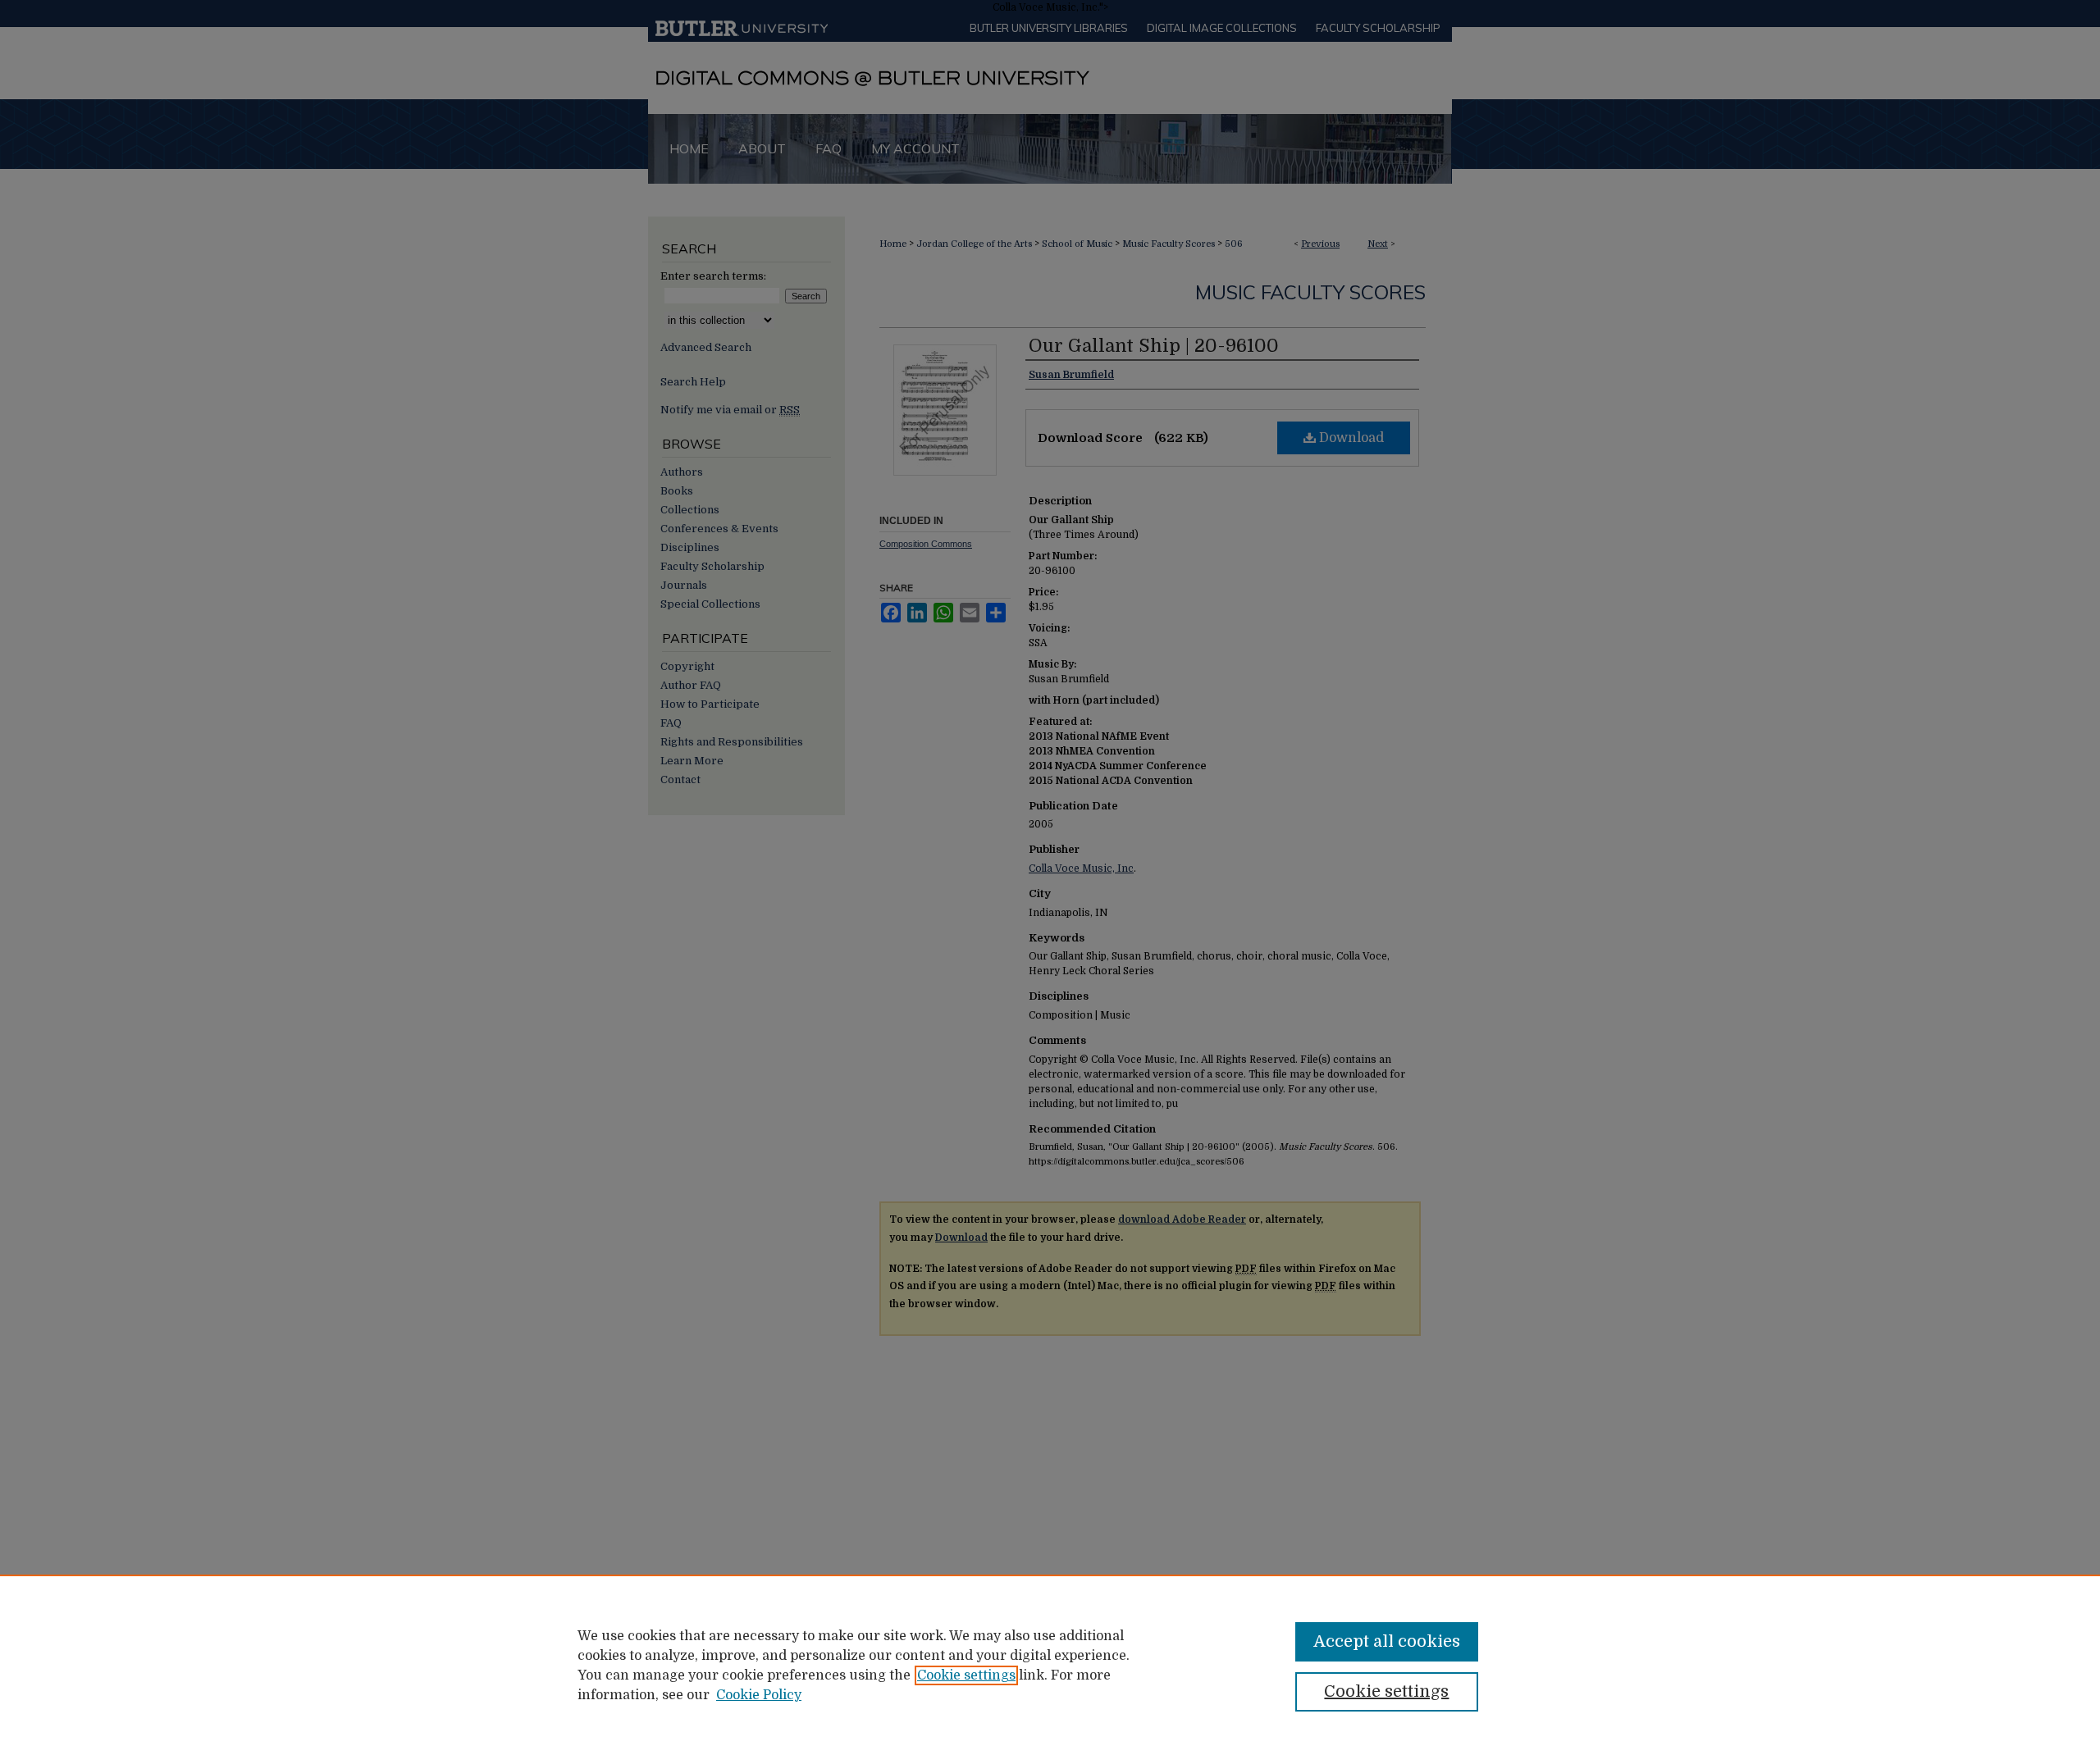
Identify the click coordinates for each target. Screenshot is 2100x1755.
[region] (1050, 1665)
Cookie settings (966, 1675)
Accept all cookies (1387, 1641)
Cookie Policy (759, 1695)
